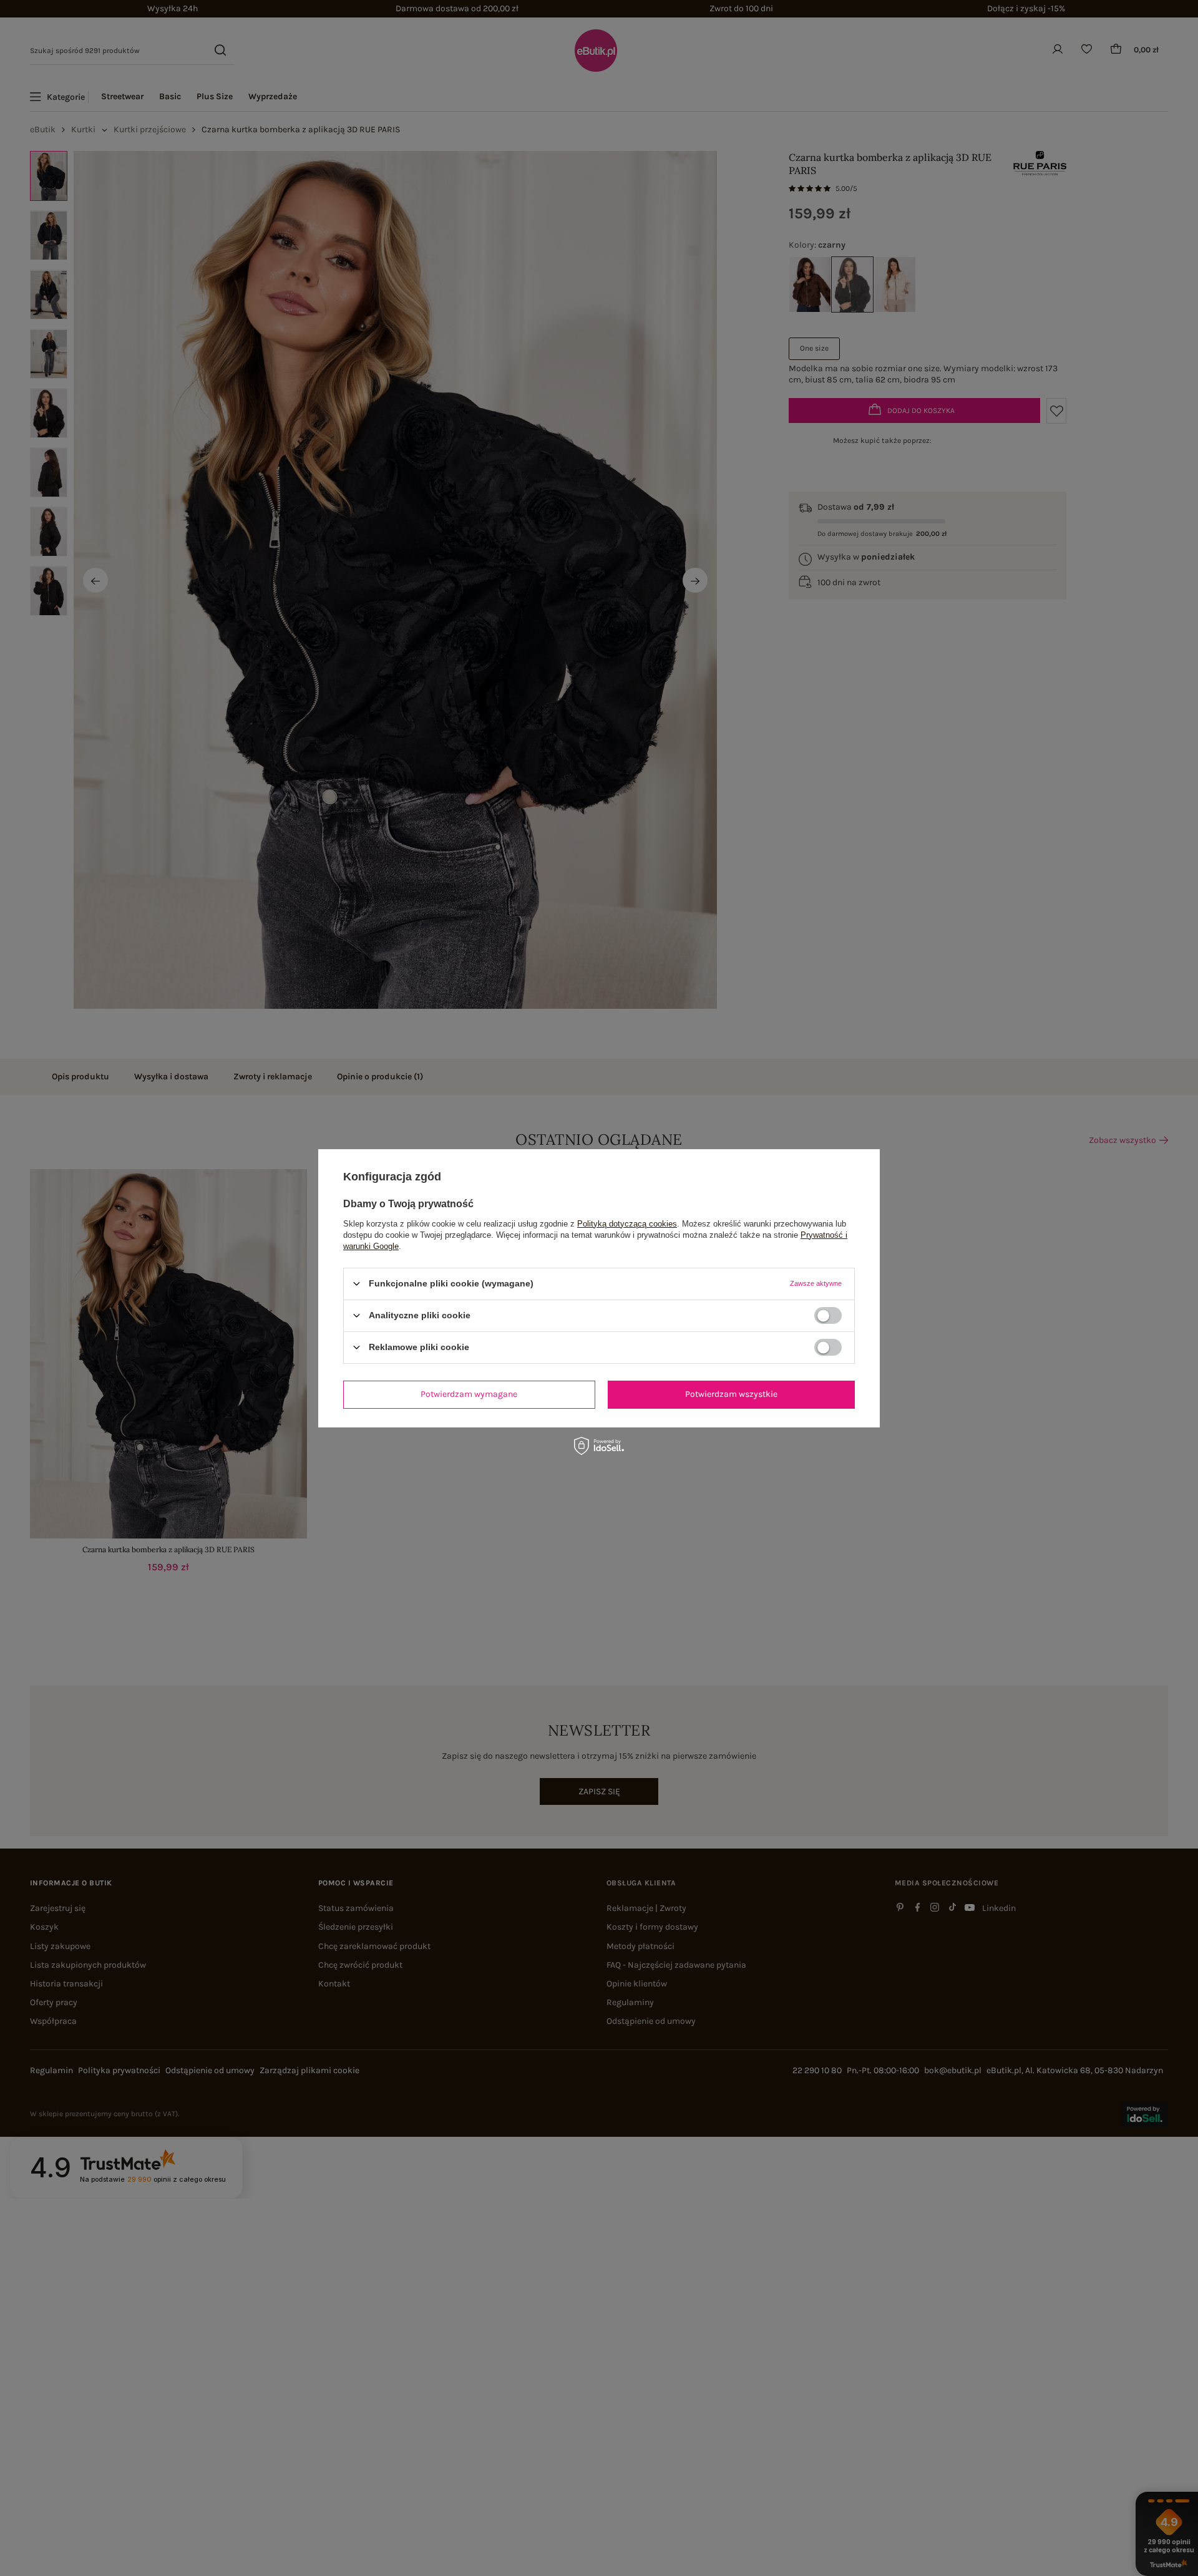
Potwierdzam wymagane (469, 1394)
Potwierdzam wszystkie (731, 1394)
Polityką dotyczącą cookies (627, 1223)
